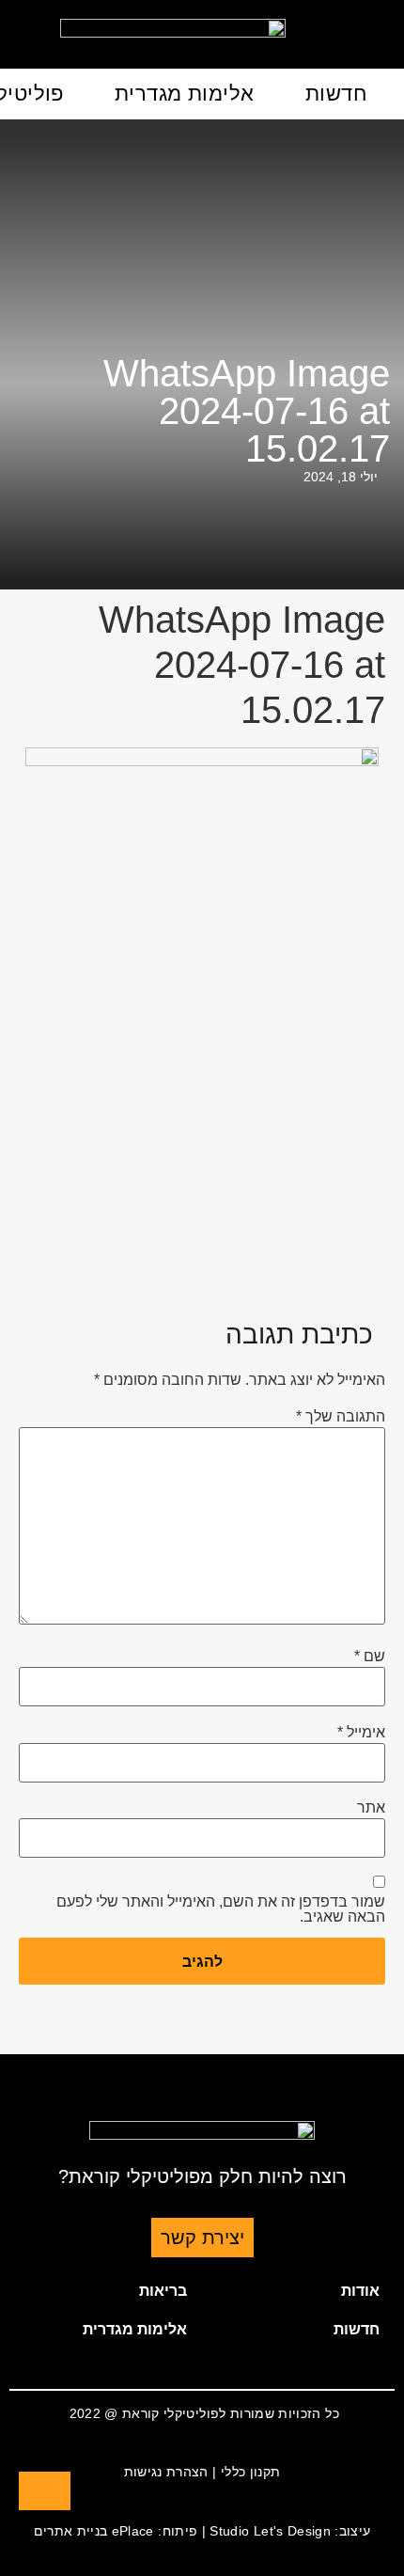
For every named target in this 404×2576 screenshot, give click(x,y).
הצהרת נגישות (166, 2472)
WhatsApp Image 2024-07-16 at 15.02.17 (247, 411)
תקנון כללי (251, 2472)
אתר (371, 1808)
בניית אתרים (71, 2531)
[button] (298, 2291)
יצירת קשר (202, 2238)
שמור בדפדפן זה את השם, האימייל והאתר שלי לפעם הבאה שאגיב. (221, 1909)
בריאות (163, 2291)
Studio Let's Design (270, 2531)
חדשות (336, 94)
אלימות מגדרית (185, 94)
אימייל (361, 1733)
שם (370, 1657)
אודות (360, 2291)
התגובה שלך (341, 1417)
